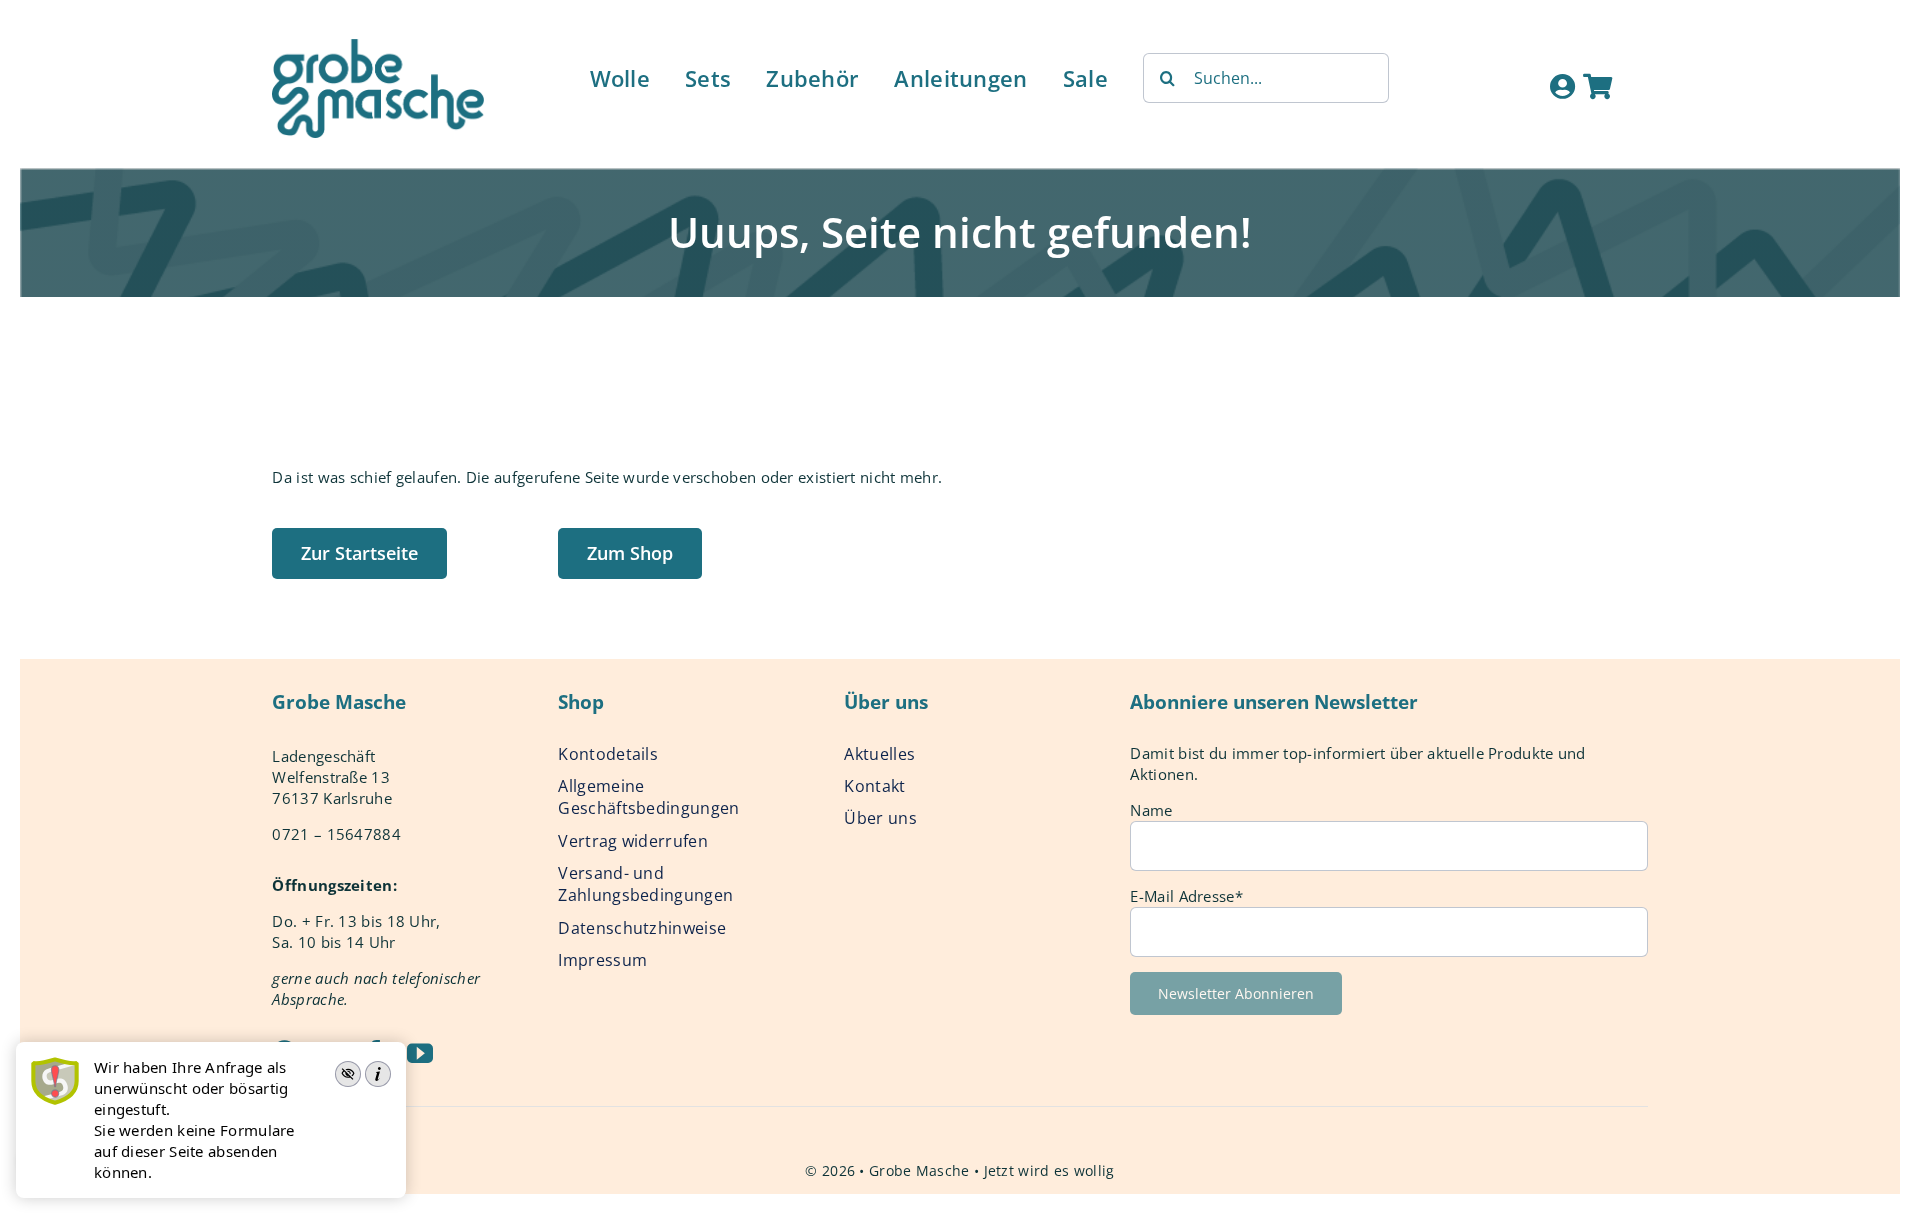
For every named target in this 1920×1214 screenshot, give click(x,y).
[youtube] (420, 1053)
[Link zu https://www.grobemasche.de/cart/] (1597, 86)
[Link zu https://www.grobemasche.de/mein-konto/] (1562, 86)
